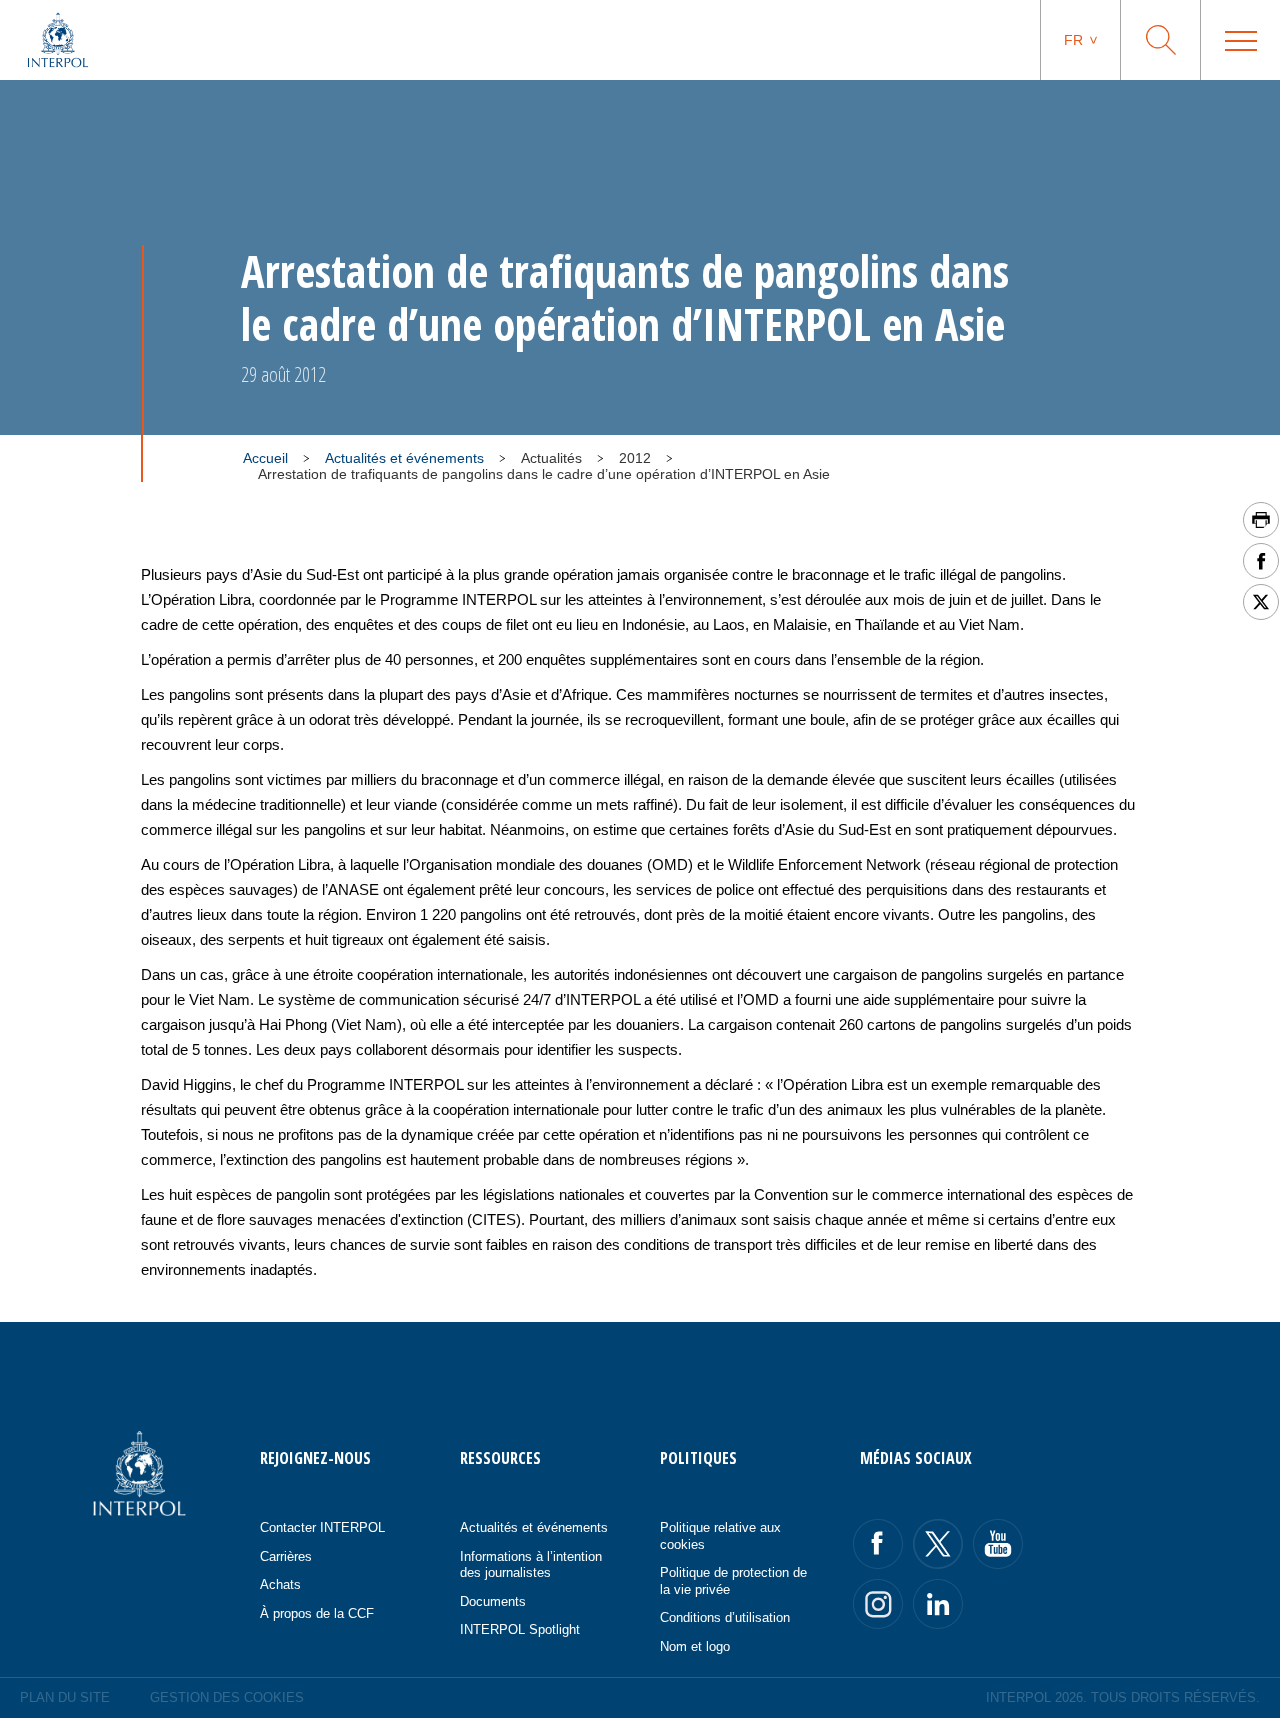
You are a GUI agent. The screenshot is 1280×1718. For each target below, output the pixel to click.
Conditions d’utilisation (725, 1617)
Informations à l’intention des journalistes (531, 1565)
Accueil (265, 458)
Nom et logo (695, 1646)
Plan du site (65, 1697)
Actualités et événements (404, 458)
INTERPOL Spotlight (520, 1629)
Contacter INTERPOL (322, 1527)
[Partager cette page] (1261, 561)
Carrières (286, 1556)
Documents (493, 1601)
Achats (280, 1584)
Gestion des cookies (227, 1697)
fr (1073, 40)
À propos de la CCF (317, 1613)
